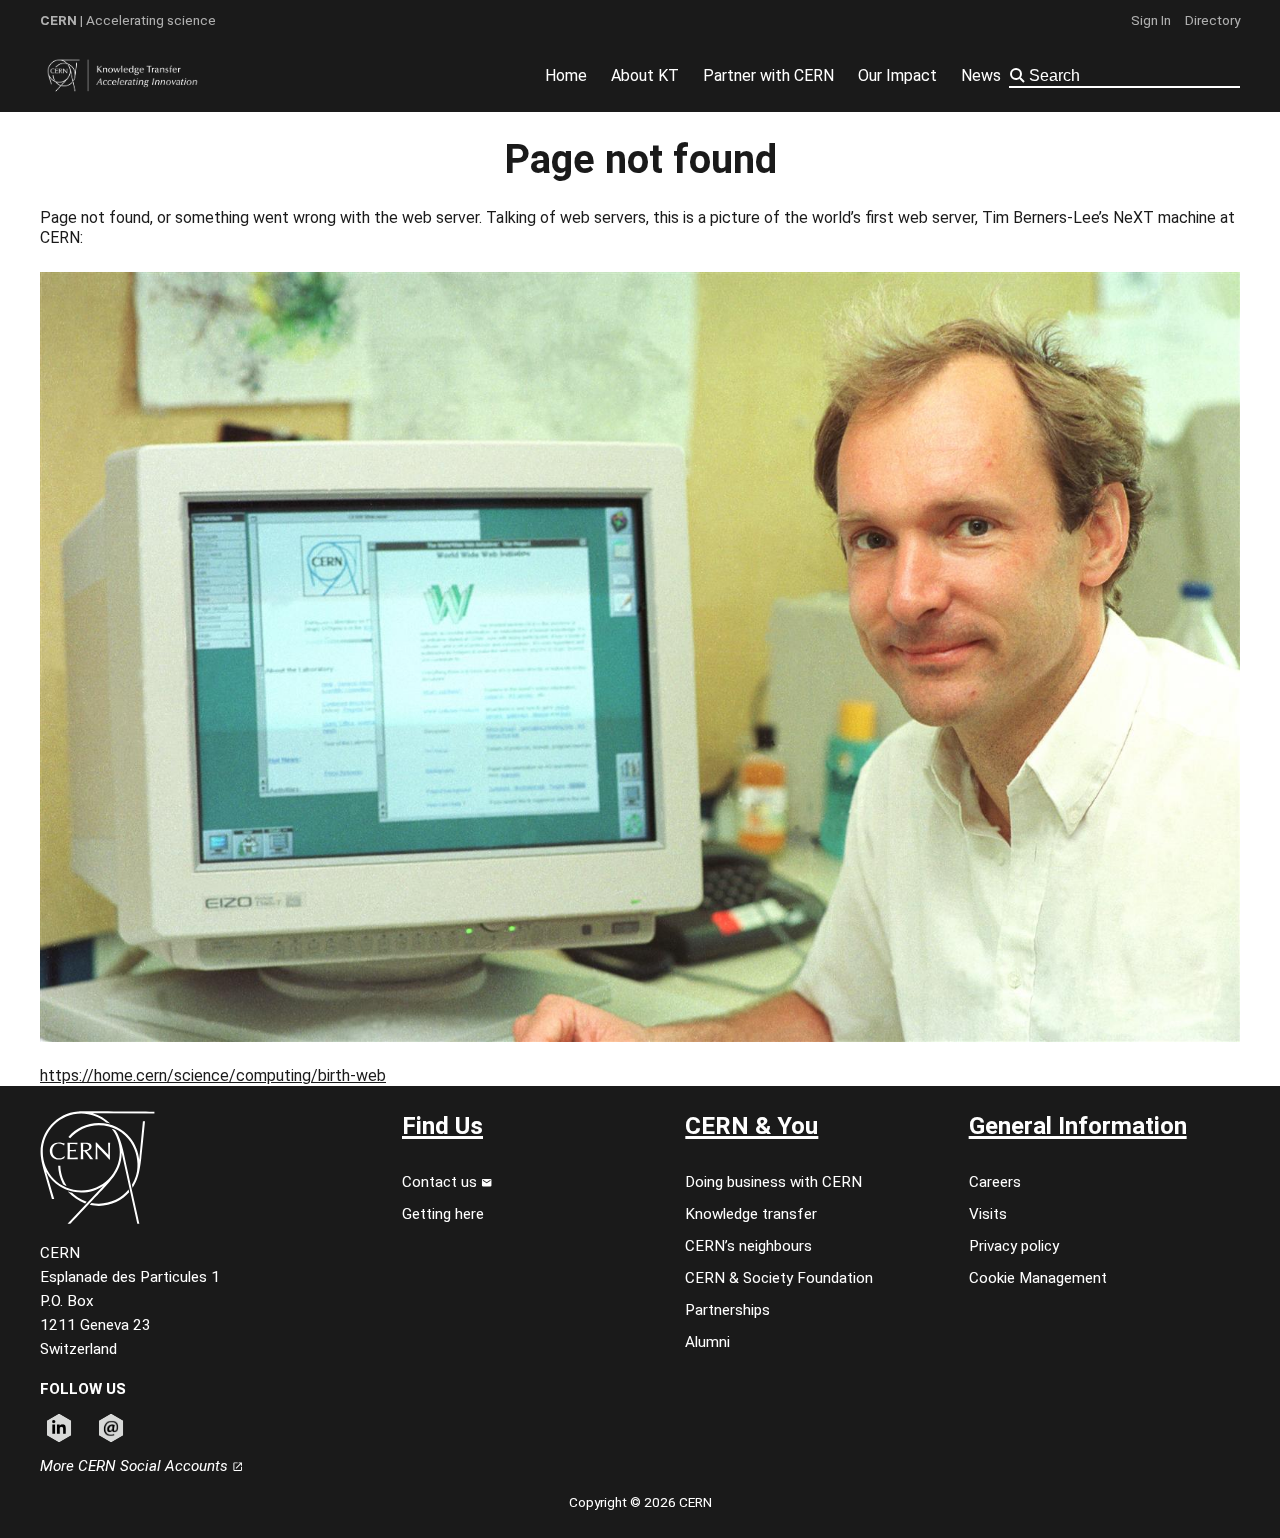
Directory (1212, 20)
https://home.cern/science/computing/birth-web (213, 1075)
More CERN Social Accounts (136, 1466)
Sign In (1151, 20)
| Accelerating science (128, 20)
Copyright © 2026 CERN (640, 1502)
